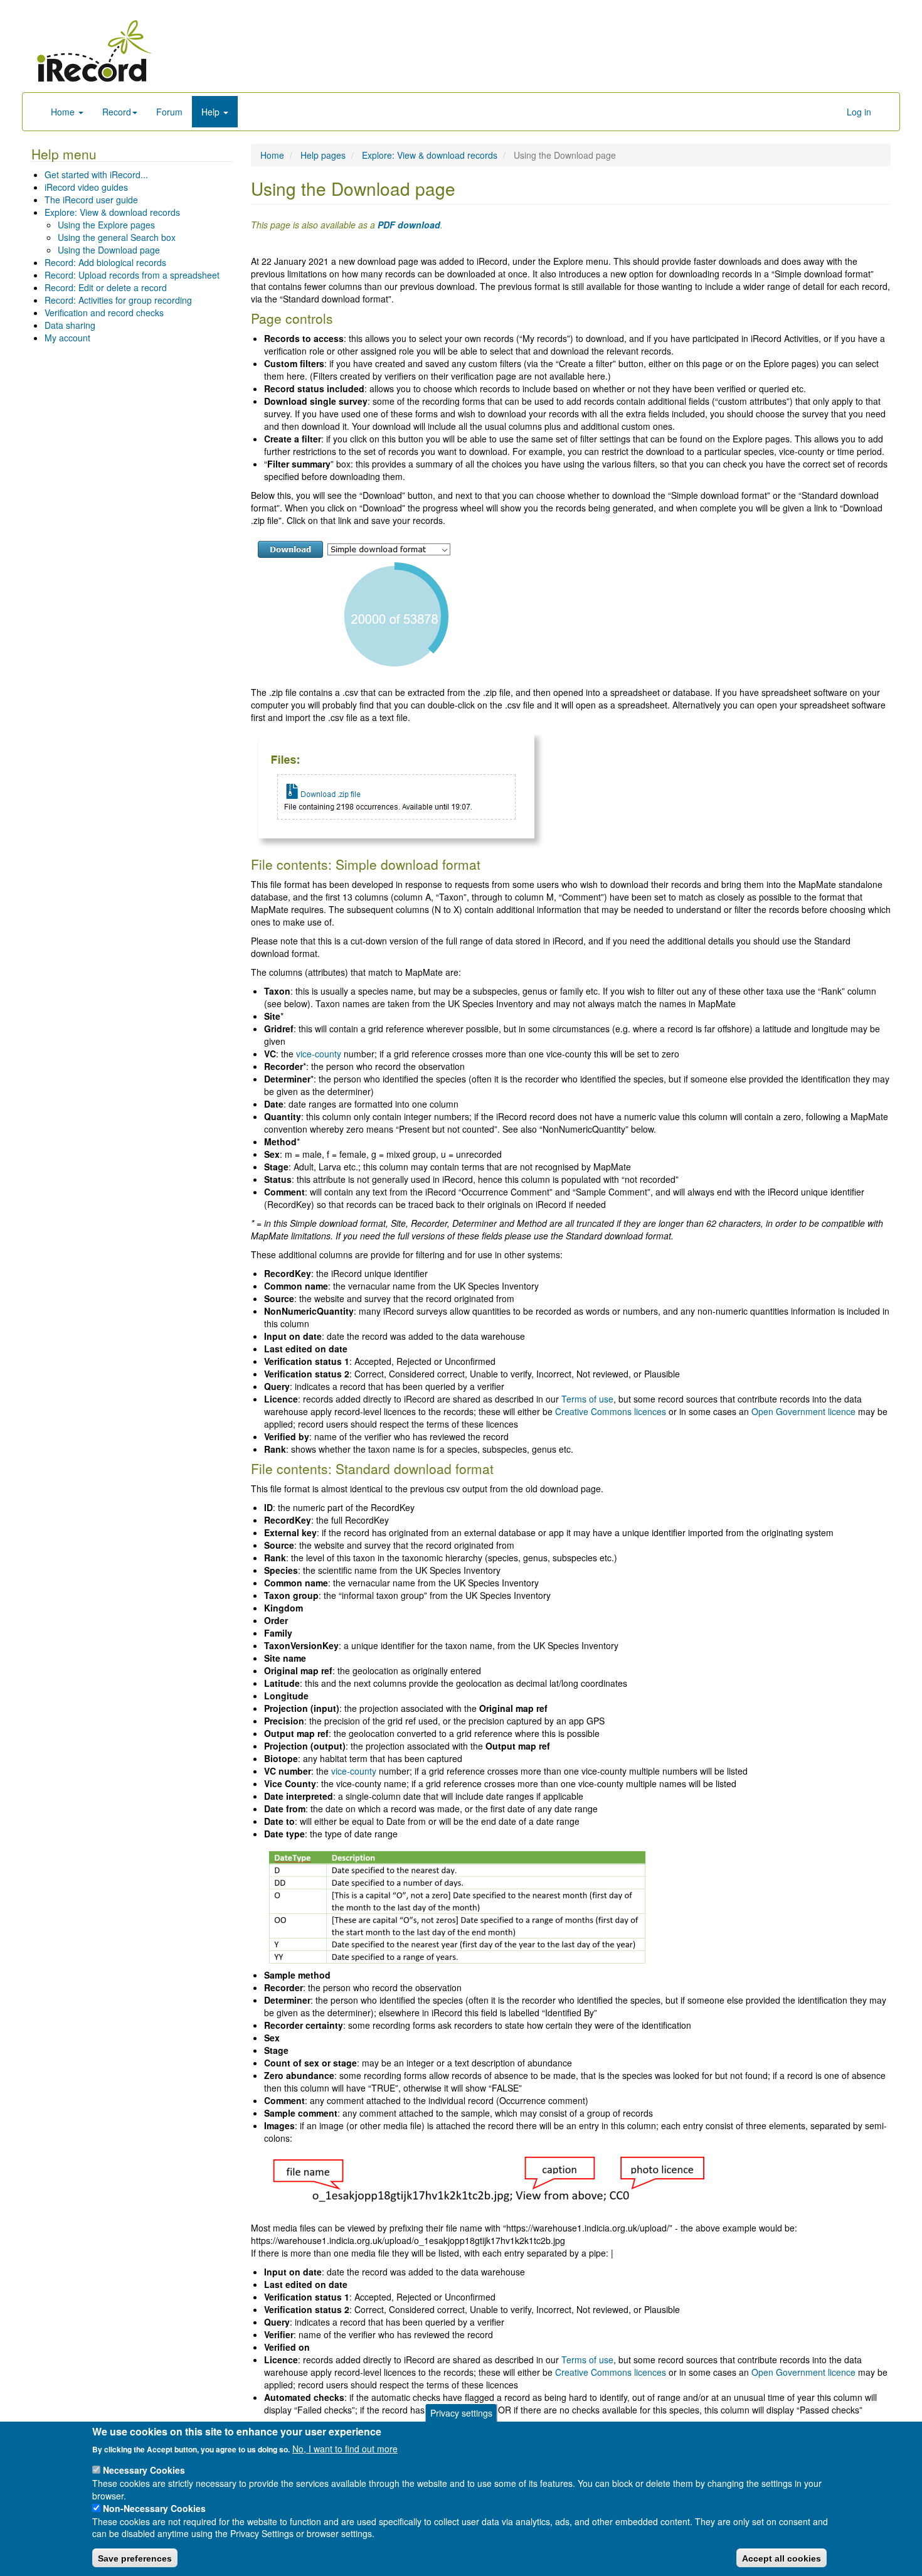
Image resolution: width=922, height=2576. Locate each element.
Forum (169, 112)
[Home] (94, 51)
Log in (859, 112)
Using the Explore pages (106, 225)
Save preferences (135, 2558)
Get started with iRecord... (96, 174)
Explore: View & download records (112, 212)
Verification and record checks (104, 313)
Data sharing (70, 325)
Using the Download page (109, 250)
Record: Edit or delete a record (106, 287)
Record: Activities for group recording (118, 300)
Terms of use (587, 1399)
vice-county (319, 1054)
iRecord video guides (86, 187)
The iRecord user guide (91, 200)
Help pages (323, 155)
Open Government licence (803, 1411)
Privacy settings (461, 2413)
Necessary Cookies (144, 2470)
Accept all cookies (782, 2558)
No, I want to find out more (345, 2448)
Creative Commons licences (611, 1411)
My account (67, 338)
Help (212, 112)
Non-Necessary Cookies (154, 2508)
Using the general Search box (117, 237)
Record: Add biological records (105, 262)
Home (64, 112)
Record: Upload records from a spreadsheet (132, 275)
